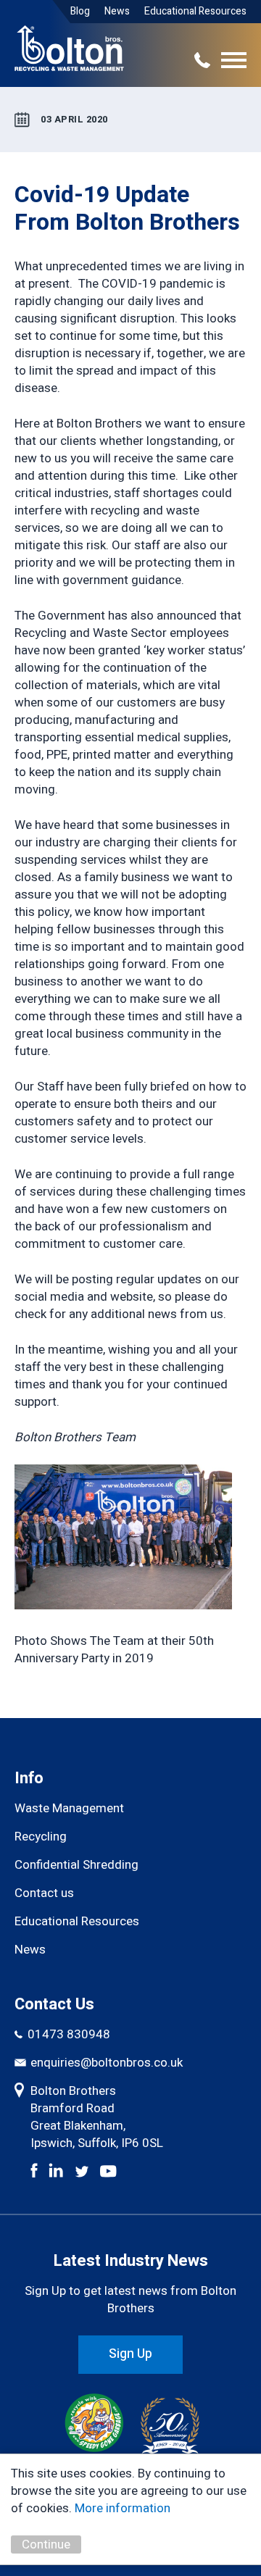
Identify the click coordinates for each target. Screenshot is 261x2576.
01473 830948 (69, 2035)
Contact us (44, 1893)
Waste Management (69, 1809)
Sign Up (130, 2354)
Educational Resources (195, 11)
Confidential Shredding (76, 1865)
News (117, 11)
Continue (46, 2544)
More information (123, 2508)
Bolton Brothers (69, 42)
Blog (80, 11)
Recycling (41, 1837)
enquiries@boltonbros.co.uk (107, 2063)
